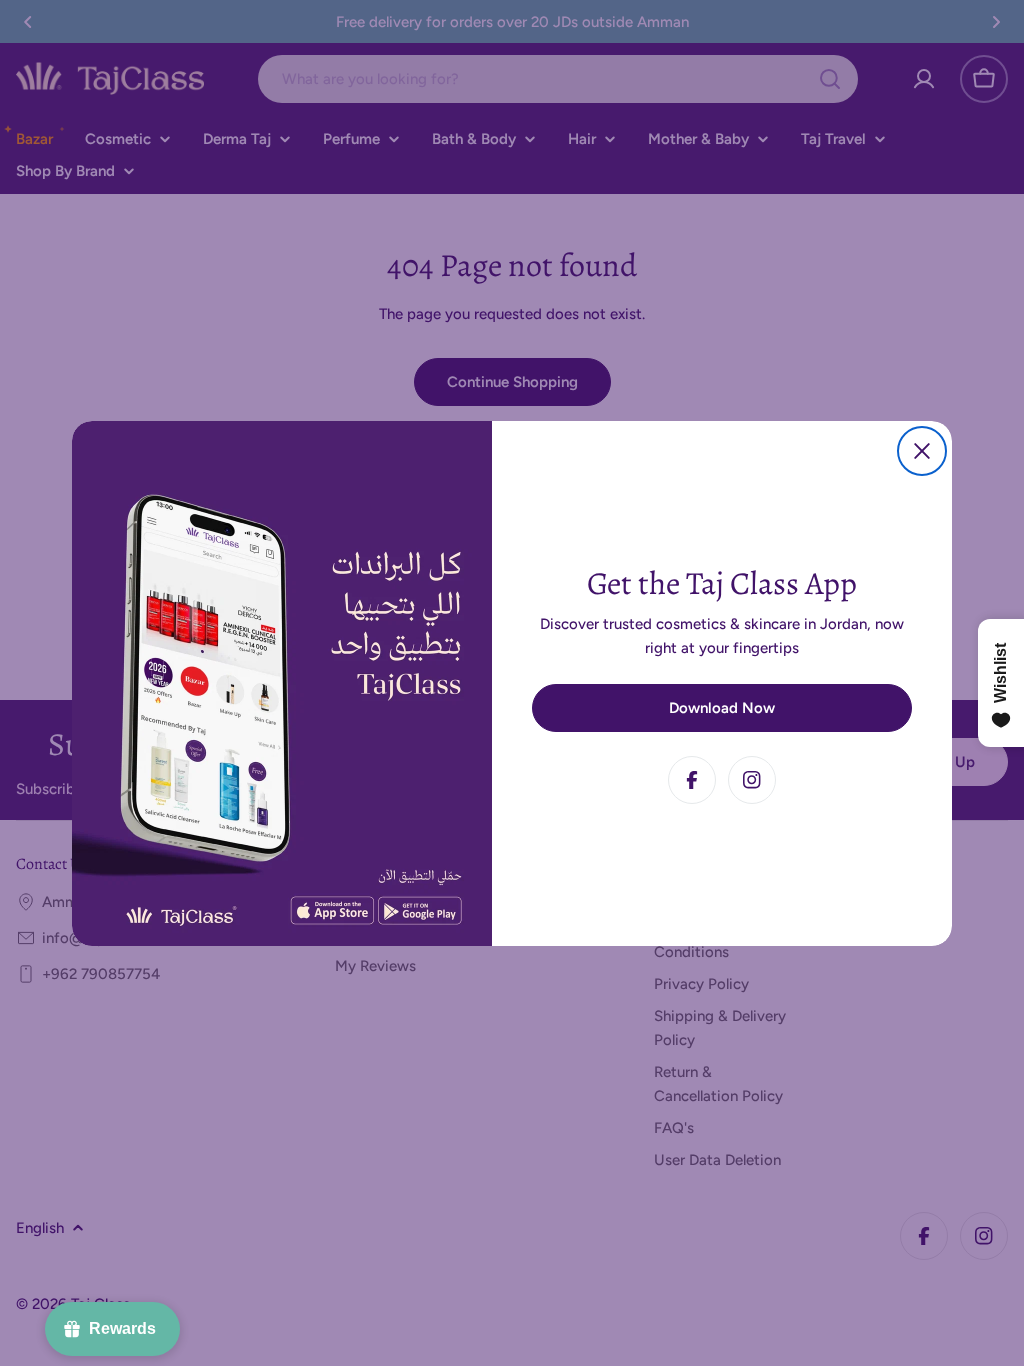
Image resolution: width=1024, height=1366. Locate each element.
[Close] (922, 451)
